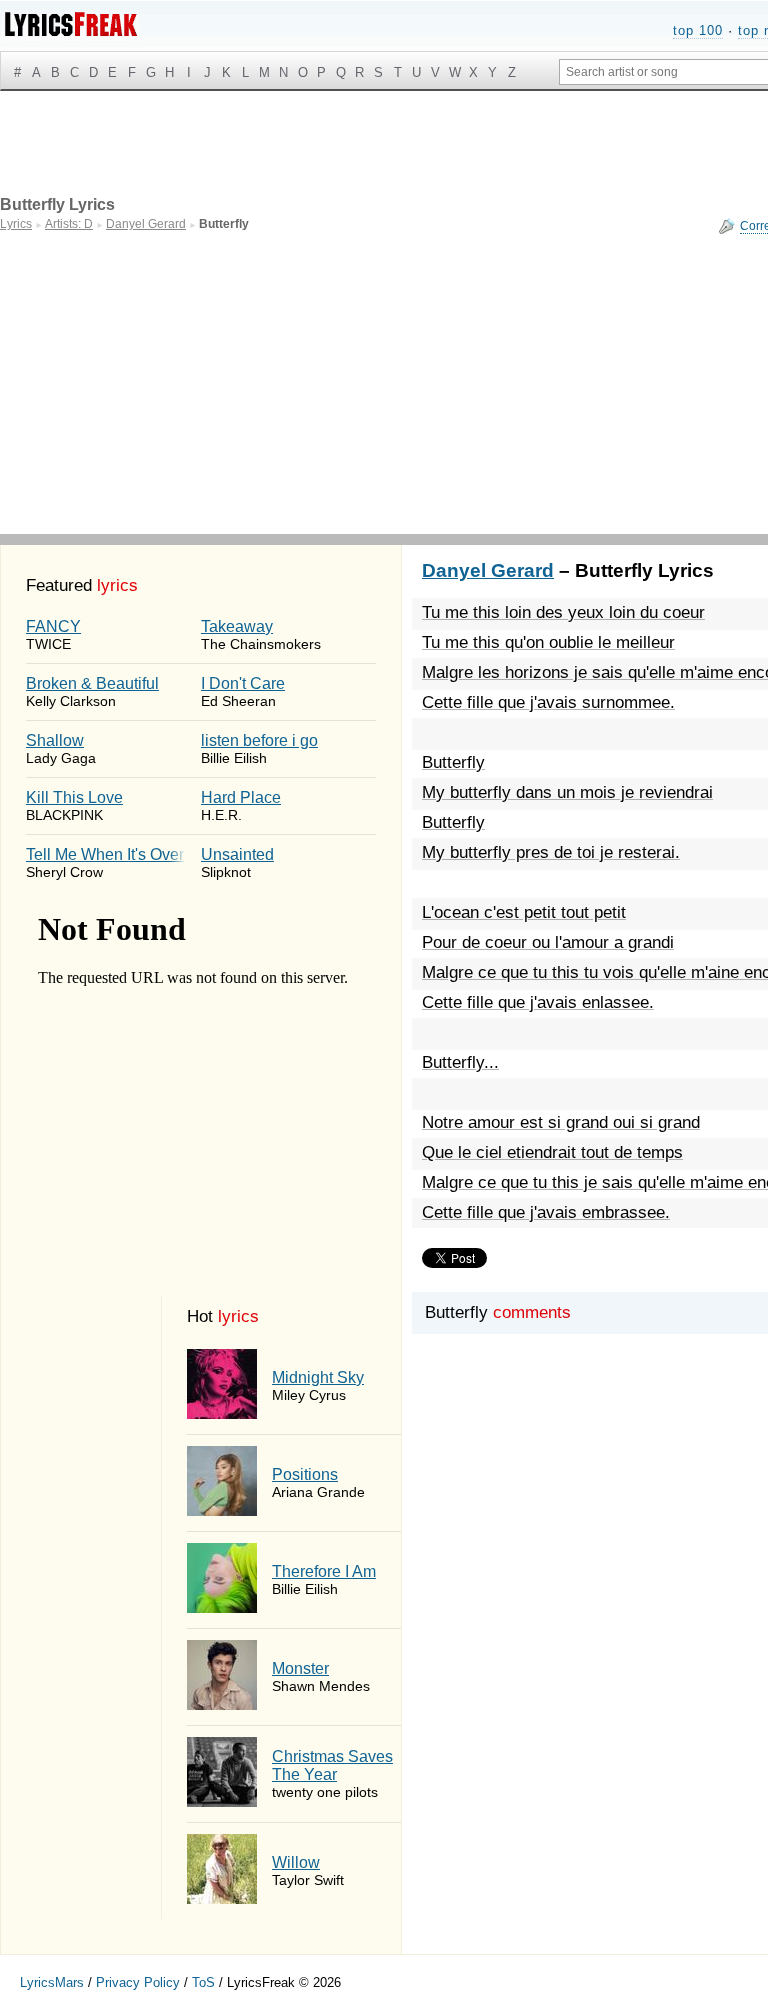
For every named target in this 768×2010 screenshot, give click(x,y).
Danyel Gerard (488, 570)
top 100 (698, 30)
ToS (203, 1982)
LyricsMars (52, 1982)
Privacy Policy (138, 1982)
